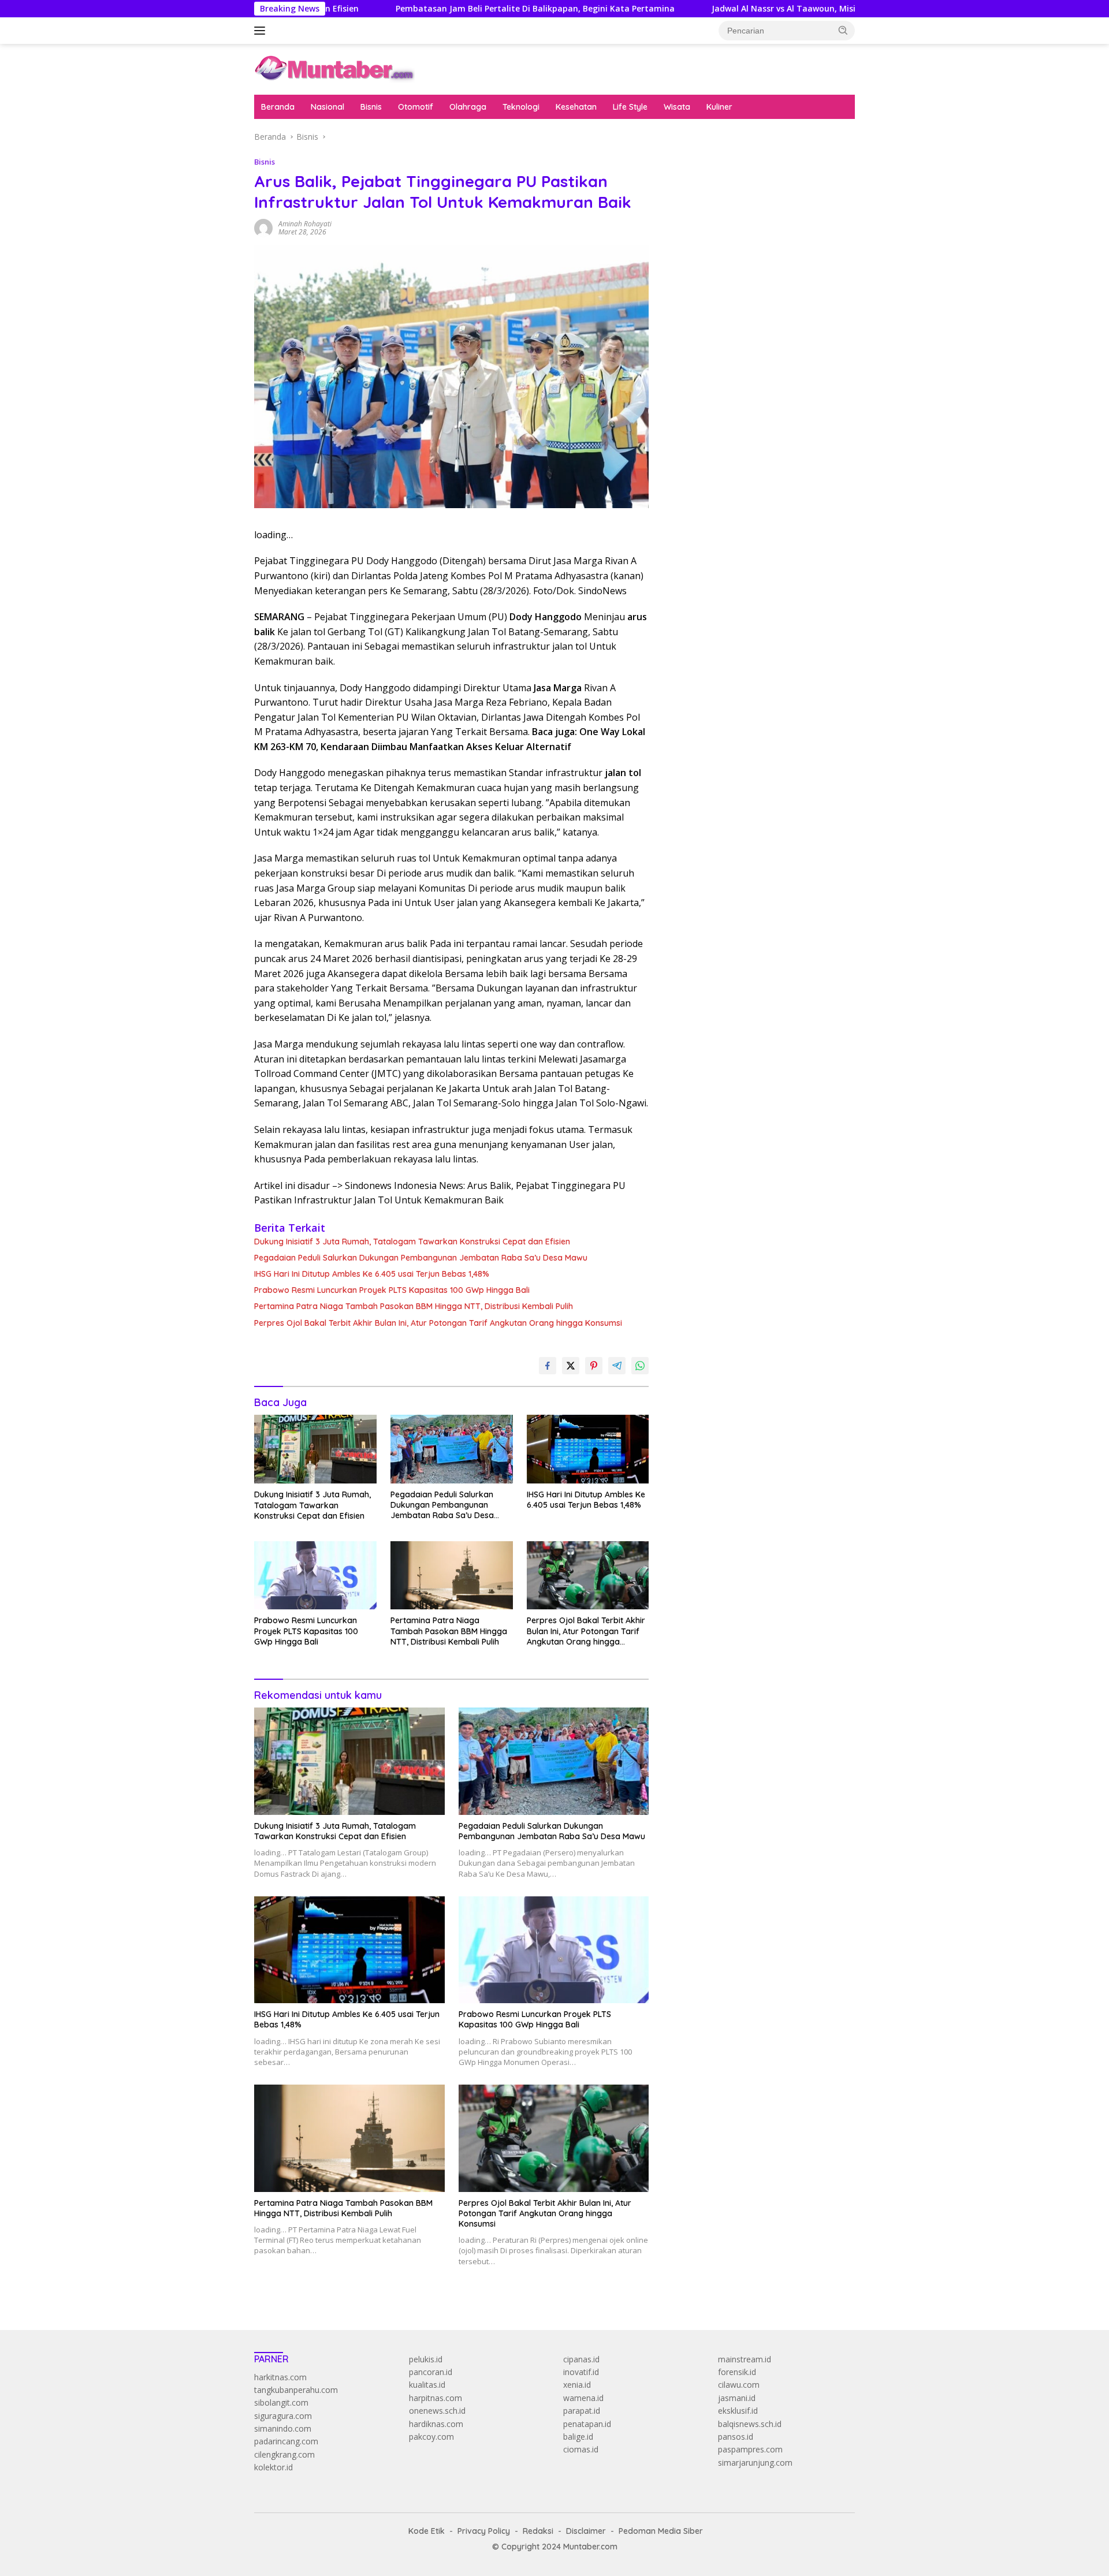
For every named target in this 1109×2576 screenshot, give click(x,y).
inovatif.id (581, 2372)
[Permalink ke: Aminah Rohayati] (263, 227)
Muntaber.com (590, 2547)
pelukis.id (426, 2359)
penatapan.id (587, 2424)
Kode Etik (427, 2531)
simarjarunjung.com (755, 2463)
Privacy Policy (484, 2531)
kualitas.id (427, 2385)
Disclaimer (586, 2531)
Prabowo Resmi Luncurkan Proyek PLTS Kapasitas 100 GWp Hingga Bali (392, 1290)
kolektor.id (273, 2467)
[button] (843, 30)
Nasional (328, 107)
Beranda (278, 107)
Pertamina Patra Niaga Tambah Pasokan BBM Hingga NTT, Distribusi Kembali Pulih (414, 1306)
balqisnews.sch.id (750, 2424)
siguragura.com (283, 2416)
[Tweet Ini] (571, 1366)
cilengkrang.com (284, 2454)
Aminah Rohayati (305, 224)
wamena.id (583, 2398)
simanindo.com (283, 2428)
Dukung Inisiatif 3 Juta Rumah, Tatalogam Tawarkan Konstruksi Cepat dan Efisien (412, 1242)
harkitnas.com (280, 2377)
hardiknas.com (436, 2424)
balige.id (578, 2437)
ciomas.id (581, 2449)
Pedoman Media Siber (661, 2531)
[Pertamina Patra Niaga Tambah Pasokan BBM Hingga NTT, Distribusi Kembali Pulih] (452, 1576)
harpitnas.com (436, 2398)
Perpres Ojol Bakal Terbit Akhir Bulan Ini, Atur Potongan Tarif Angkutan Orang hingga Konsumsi (438, 1323)
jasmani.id (737, 2398)
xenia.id (577, 2385)
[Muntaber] (334, 68)
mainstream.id (745, 2359)
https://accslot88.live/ (706, 283)
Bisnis (371, 107)
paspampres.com (750, 2449)
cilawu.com (739, 2385)
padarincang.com (286, 2441)
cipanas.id (581, 2359)
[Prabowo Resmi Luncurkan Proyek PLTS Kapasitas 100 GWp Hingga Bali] (315, 1576)
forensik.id (737, 2372)
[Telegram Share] (617, 1366)
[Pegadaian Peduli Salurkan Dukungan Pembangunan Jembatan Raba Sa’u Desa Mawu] (452, 1449)
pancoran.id (431, 2372)
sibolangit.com (281, 2402)
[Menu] (262, 31)
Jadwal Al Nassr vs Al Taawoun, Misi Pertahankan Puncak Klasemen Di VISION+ (772, 9)
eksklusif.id (738, 2411)
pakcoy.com (431, 2437)
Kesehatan (576, 107)
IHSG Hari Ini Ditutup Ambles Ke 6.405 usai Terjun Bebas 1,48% (372, 1274)
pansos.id (736, 2437)
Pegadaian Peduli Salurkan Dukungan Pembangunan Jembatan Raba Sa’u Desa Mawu (421, 1258)
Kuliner (719, 107)
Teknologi (521, 107)
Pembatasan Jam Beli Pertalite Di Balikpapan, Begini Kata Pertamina (437, 9)
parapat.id (582, 2411)
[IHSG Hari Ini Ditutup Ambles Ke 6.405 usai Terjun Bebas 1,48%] (588, 1449)
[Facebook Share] (548, 1366)
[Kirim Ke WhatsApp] (640, 1366)
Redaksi (538, 2531)
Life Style (630, 107)
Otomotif (416, 107)
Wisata (677, 107)
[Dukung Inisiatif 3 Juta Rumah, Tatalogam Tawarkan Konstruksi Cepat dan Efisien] (315, 1449)
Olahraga (468, 107)
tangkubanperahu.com (296, 2390)
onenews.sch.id (437, 2411)
